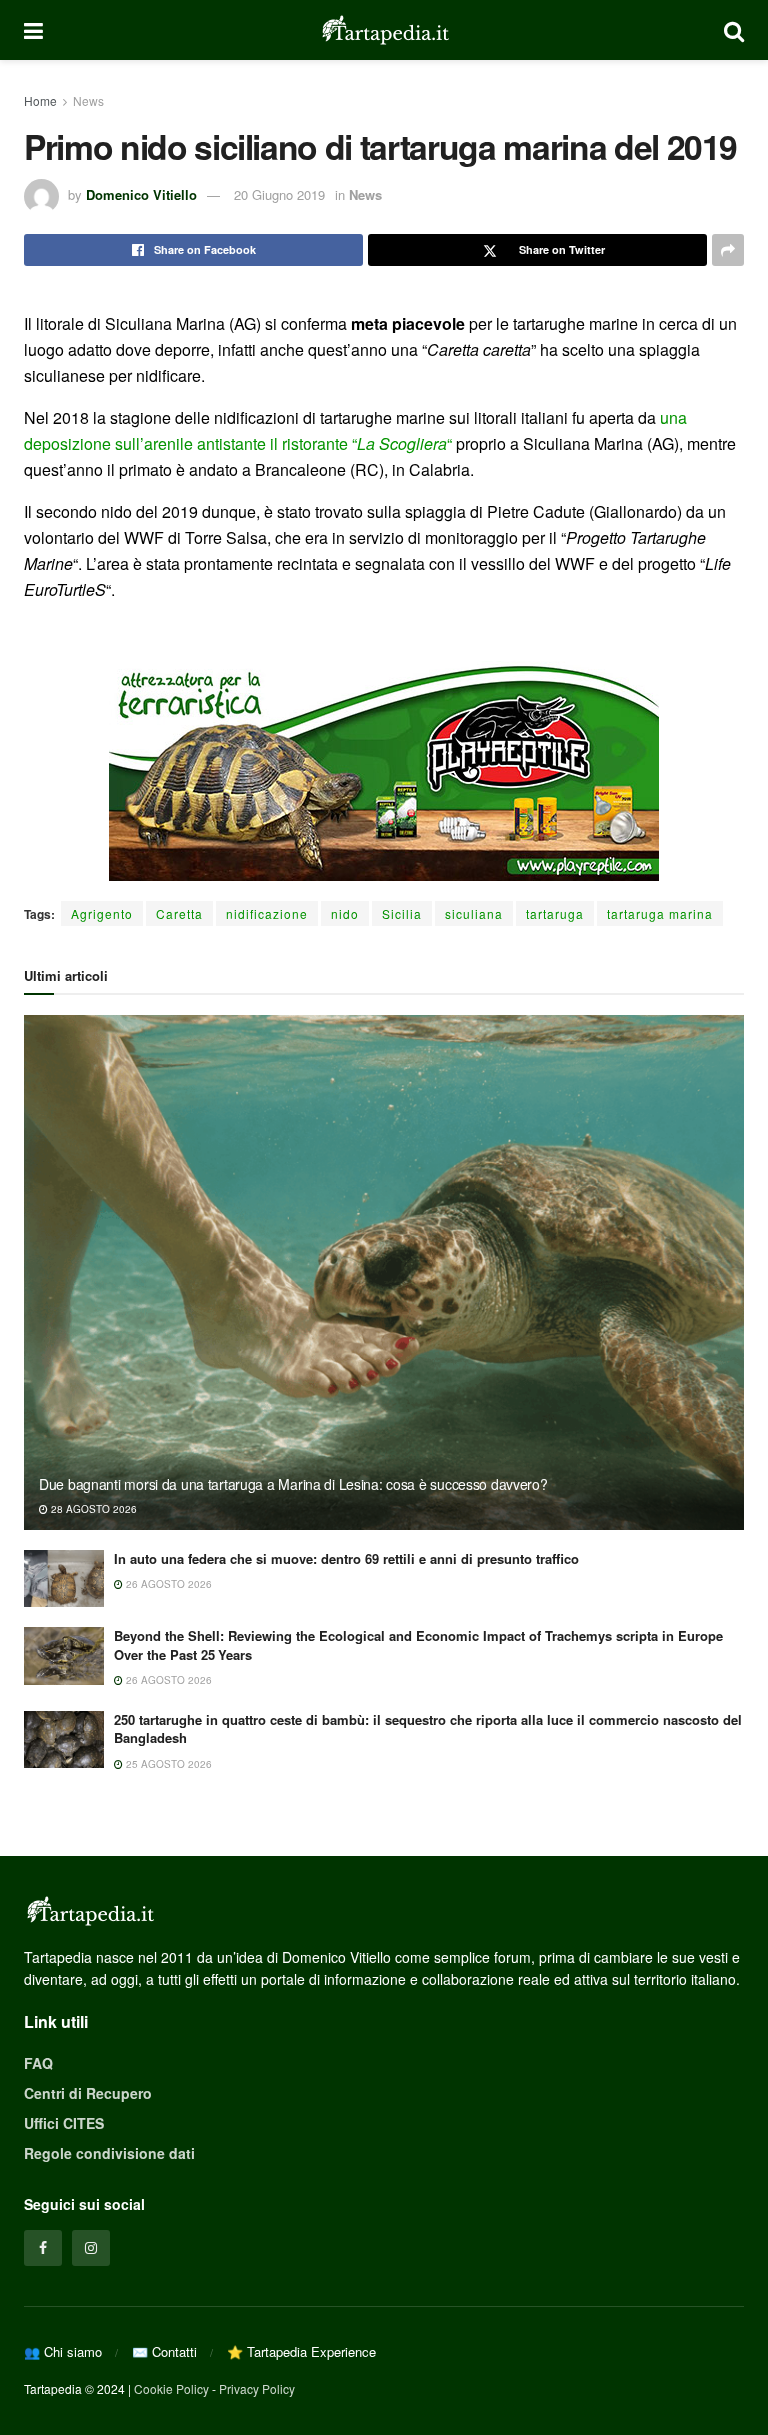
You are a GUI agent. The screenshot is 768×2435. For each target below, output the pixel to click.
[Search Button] (734, 30)
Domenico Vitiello (141, 194)
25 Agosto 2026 (167, 1764)
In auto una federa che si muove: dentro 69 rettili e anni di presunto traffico (346, 1558)
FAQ (38, 2063)
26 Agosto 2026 (167, 1584)
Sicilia (402, 913)
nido (345, 913)
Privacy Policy (257, 2388)
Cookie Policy (171, 2388)
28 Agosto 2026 (92, 1509)
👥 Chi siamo (63, 2351)
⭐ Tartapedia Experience (301, 2351)
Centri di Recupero (88, 2093)
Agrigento (102, 913)
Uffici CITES (64, 2123)
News (88, 100)
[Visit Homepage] (384, 30)
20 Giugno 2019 (279, 194)
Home (40, 100)
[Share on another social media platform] (728, 250)
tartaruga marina (660, 913)
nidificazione (267, 913)
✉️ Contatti (164, 2351)
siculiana (474, 913)
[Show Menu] (33, 30)
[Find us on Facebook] (43, 2248)
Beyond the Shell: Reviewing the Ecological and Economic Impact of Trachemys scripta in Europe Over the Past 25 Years (418, 1644)
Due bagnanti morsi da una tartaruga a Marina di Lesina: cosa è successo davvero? (293, 1484)
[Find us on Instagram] (91, 2248)
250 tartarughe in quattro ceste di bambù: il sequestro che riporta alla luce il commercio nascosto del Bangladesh (428, 1728)
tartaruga (555, 913)
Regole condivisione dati (109, 2153)
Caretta (179, 913)
